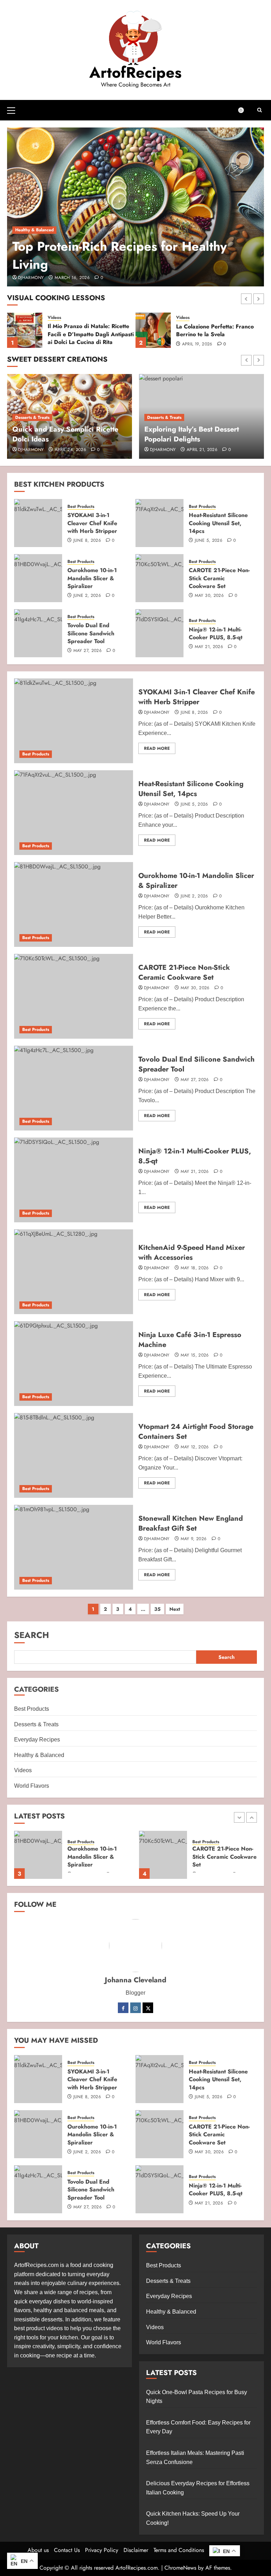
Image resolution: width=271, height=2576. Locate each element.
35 (157, 1609)
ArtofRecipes (135, 72)
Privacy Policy (102, 2550)
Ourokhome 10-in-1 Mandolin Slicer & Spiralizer (92, 578)
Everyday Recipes (37, 1740)
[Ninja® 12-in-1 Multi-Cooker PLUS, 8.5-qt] (159, 633)
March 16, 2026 (72, 278)
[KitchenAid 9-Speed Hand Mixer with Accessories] (74, 1272)
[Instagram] (135, 2008)
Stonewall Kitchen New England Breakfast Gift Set (191, 1523)
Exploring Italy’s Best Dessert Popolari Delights (192, 434)
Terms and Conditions (179, 2550)
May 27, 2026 (88, 651)
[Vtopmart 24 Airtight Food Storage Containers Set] (74, 1455)
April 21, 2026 (202, 450)
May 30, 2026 (209, 596)
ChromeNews (180, 2568)
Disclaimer (136, 2550)
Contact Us (67, 2550)
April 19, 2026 (69, 344)
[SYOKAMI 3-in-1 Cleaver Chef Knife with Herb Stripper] (38, 523)
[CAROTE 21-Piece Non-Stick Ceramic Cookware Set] (159, 578)
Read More (157, 748)
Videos (54, 318)
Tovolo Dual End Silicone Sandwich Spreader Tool (91, 633)
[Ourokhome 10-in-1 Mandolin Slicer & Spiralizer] (38, 578)
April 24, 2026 (70, 450)
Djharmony (31, 278)
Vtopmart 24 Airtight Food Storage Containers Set (196, 1432)
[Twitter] (148, 2008)
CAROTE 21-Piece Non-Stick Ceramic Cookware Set (219, 578)
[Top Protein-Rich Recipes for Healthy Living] (135, 207)
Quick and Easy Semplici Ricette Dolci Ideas (65, 434)
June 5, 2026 (209, 541)
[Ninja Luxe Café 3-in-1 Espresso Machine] (74, 1364)
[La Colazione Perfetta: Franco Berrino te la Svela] (25, 330)
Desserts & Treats (32, 417)
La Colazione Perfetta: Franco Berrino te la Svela (86, 330)
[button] (11, 110)
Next (175, 1609)
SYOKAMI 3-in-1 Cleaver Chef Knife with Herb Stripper (92, 523)
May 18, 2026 (195, 1268)
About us (38, 2550)
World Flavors (32, 1786)
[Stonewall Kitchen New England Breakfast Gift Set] (74, 1547)
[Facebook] (123, 2008)
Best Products (81, 507)
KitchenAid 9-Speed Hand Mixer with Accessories (192, 1253)
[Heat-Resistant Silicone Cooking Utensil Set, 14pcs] (159, 523)
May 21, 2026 (209, 647)
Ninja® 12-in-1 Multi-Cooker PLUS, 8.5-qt (216, 633)
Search (32, 1635)
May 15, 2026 (195, 1355)
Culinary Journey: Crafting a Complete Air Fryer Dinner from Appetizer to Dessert (218, 334)
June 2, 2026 (87, 596)
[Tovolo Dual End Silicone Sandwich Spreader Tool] (38, 633)
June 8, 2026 (87, 541)
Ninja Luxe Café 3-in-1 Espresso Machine (190, 1340)
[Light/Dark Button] (245, 110)
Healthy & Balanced (34, 230)
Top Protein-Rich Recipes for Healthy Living (120, 255)
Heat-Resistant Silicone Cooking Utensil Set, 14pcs (218, 523)
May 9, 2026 (194, 1539)
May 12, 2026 (195, 1447)
